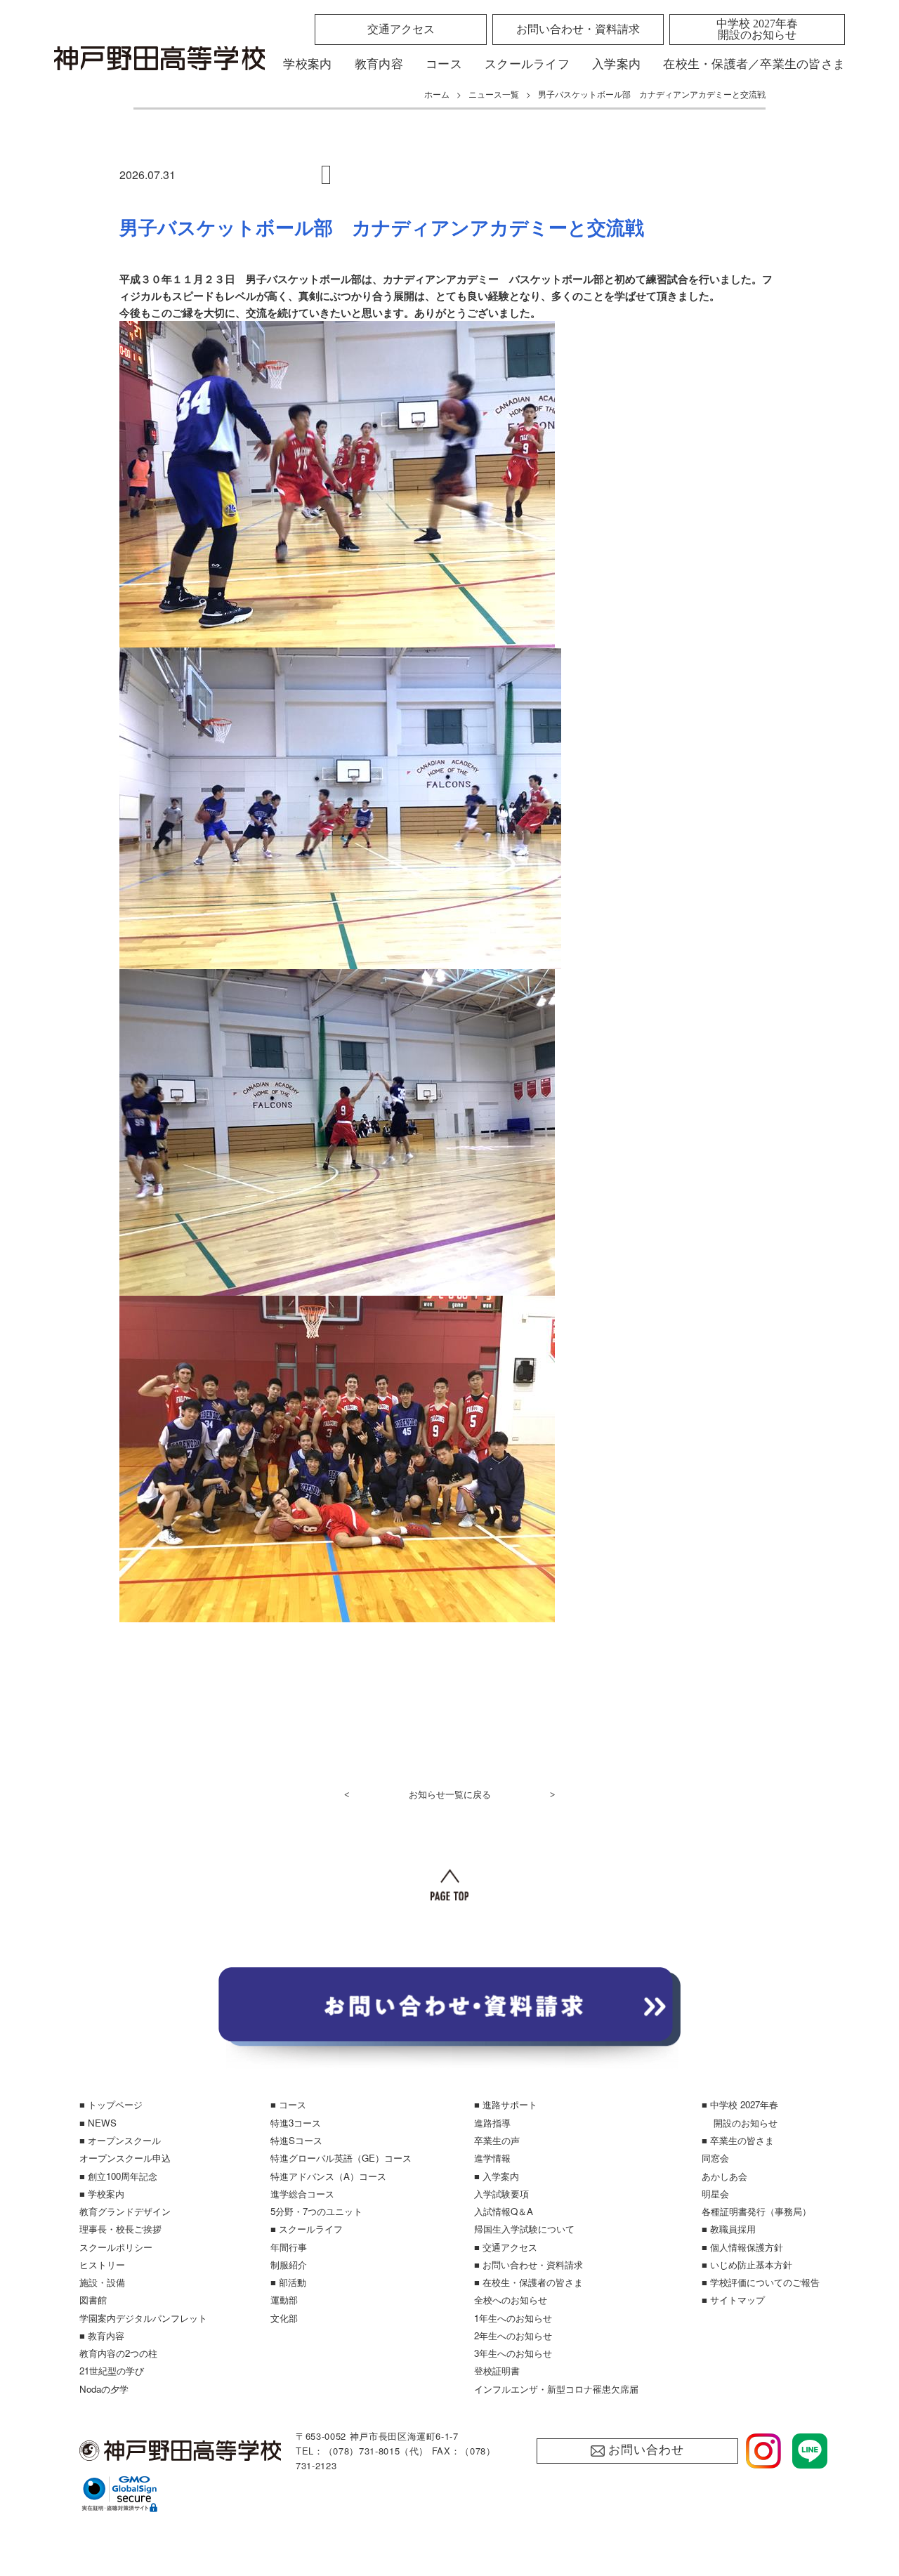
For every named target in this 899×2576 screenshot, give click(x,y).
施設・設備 (102, 2282)
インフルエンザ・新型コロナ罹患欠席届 (556, 2389)
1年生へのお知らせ (513, 2318)
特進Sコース (296, 2140)
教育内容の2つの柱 (118, 2353)
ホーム (437, 94)
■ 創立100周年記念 (118, 2176)
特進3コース (296, 2123)
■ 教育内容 (102, 2335)
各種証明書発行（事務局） (756, 2211)
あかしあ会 (724, 2176)
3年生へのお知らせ (513, 2353)
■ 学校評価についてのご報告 (761, 2282)
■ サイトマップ (733, 2300)
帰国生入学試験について (524, 2229)
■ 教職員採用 (729, 2229)
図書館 (93, 2300)
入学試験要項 (501, 2194)
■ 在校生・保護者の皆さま (529, 2282)
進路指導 (492, 2123)
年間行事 (289, 2247)
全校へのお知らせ (511, 2300)
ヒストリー (102, 2265)
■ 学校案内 (102, 2194)
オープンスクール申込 (125, 2158)
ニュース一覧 (494, 94)
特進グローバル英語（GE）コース (341, 2158)
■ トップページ (111, 2104)
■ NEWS (98, 2123)
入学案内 (616, 64)
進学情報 (492, 2158)
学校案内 (307, 64)
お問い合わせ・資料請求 (578, 29)
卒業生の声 (497, 2140)
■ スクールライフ (307, 2229)
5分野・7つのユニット (316, 2211)
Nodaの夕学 (104, 2389)
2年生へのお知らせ (513, 2335)
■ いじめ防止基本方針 (747, 2265)
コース (444, 64)
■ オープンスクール (120, 2140)
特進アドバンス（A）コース (328, 2176)
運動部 (284, 2300)
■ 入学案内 (497, 2176)
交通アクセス (401, 29)
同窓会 (715, 2158)
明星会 (715, 2194)
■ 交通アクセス (506, 2247)
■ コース (288, 2104)
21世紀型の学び (112, 2371)
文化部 (284, 2318)
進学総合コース (302, 2194)
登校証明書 (497, 2371)
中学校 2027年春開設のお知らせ (757, 29)
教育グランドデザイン (125, 2211)
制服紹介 (289, 2265)
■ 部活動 (288, 2282)
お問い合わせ (646, 2450)
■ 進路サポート (506, 2104)
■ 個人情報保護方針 (742, 2247)
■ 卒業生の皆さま (738, 2140)
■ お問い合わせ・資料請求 (529, 2265)
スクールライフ (527, 64)
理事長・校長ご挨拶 (120, 2229)
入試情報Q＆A (504, 2211)
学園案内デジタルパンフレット (143, 2318)
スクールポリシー (116, 2247)
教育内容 (379, 64)
